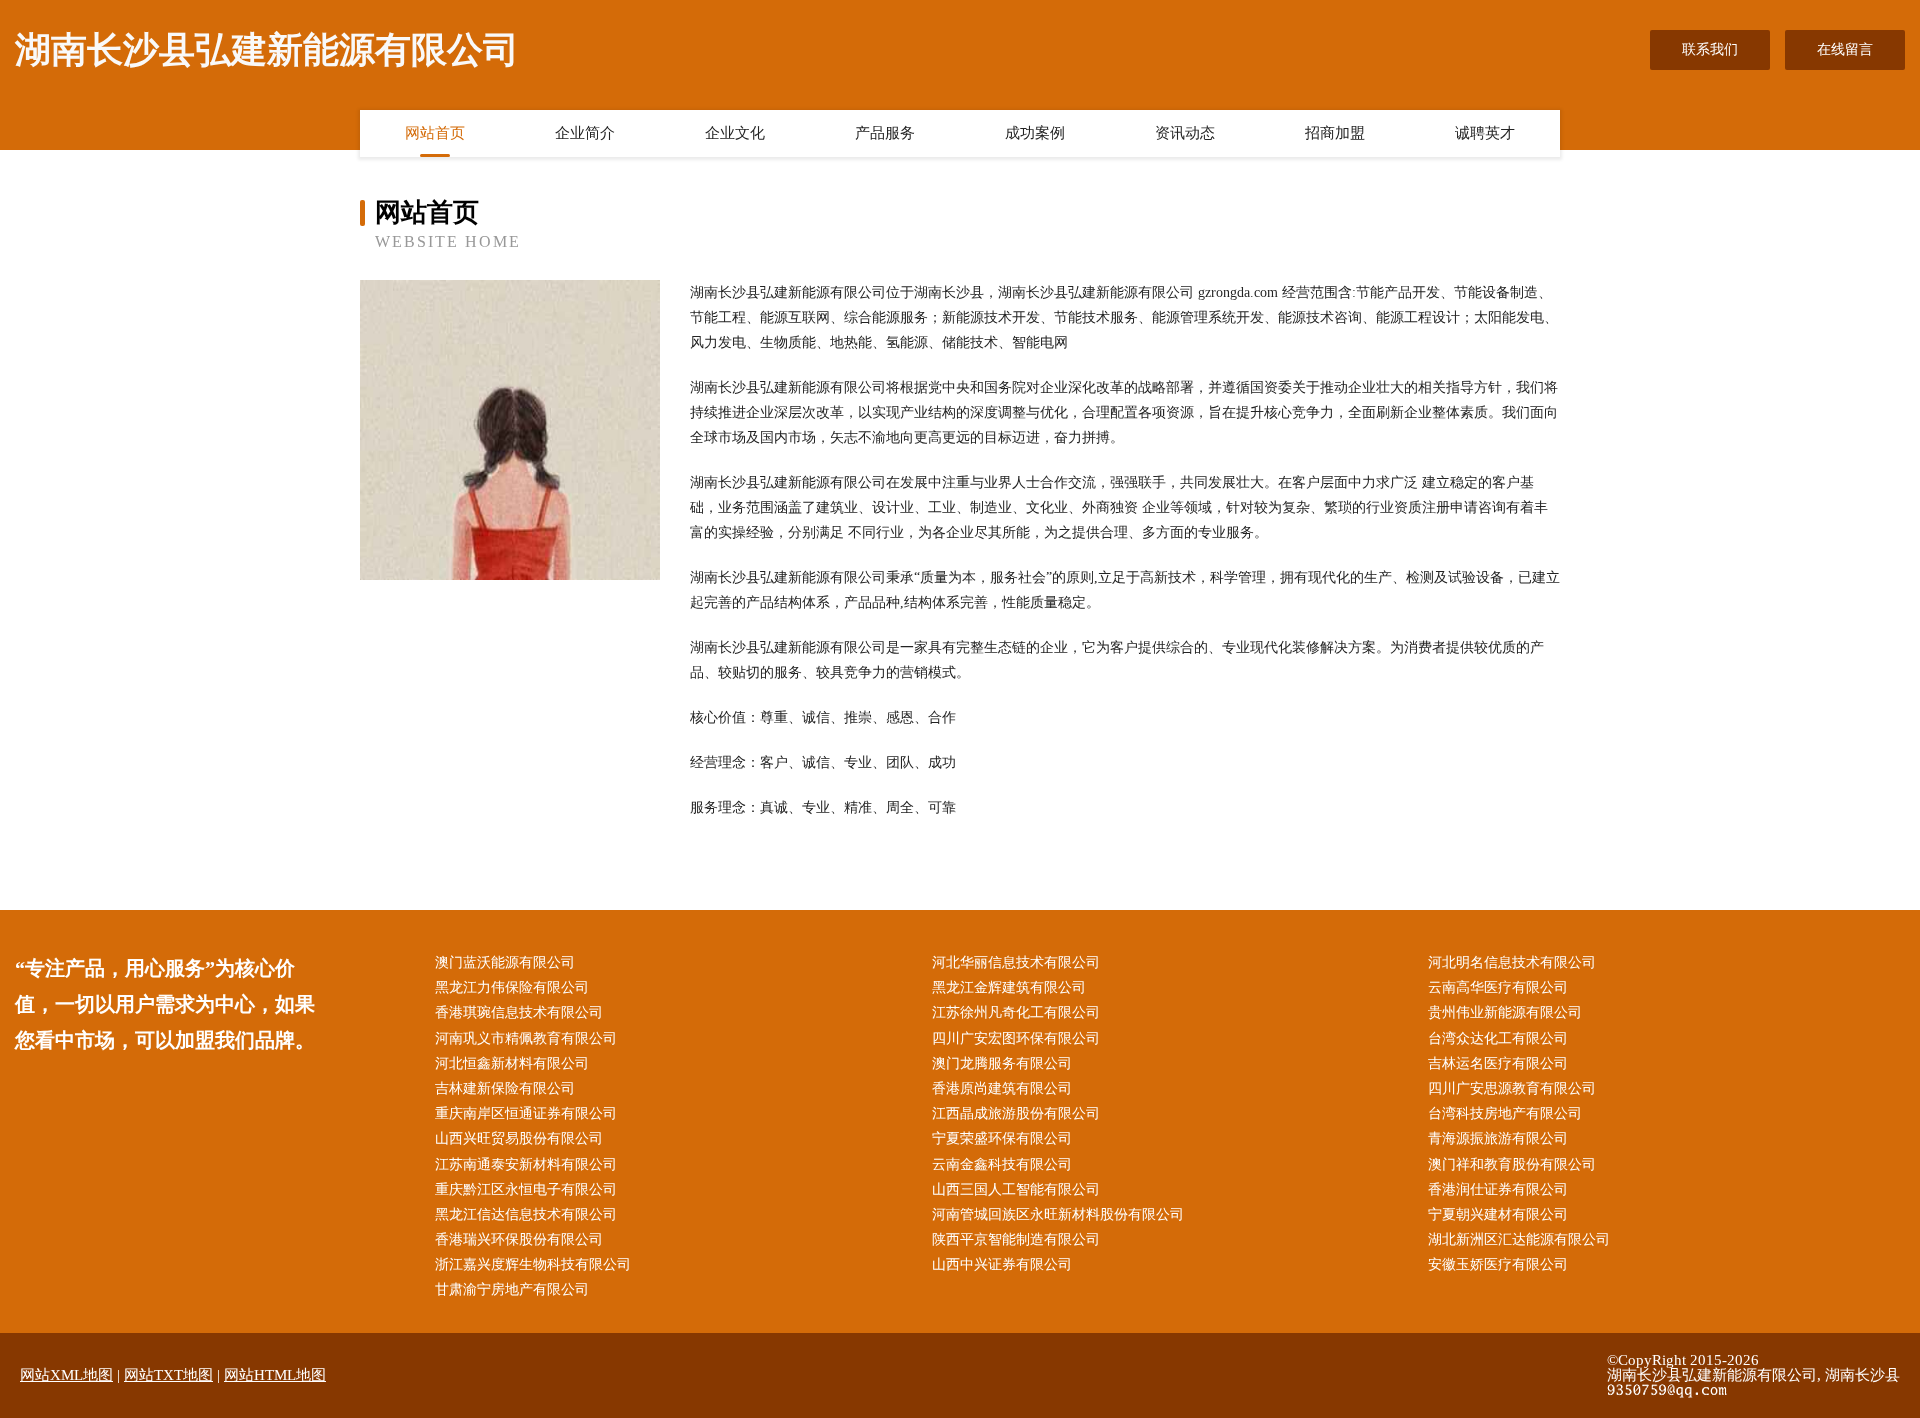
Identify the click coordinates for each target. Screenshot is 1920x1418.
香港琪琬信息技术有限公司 (519, 1012)
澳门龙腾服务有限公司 (1002, 1063)
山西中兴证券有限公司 (1002, 1264)
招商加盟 (1335, 133)
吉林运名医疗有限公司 (1498, 1063)
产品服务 (885, 133)
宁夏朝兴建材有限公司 (1498, 1214)
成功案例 (1035, 133)
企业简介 (585, 133)
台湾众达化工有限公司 (1498, 1038)
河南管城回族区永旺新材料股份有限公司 (1058, 1214)
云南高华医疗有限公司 (1498, 987)
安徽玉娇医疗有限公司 (1498, 1264)
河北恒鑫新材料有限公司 (512, 1063)
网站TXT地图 (168, 1375)
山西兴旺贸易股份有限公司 (519, 1138)
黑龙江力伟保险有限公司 (512, 987)
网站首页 (435, 133)
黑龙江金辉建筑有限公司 (1009, 987)
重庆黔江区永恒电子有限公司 (526, 1189)
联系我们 (1710, 49)
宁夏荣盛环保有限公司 (1002, 1138)
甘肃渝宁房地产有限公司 (512, 1289)
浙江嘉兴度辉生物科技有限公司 (533, 1264)
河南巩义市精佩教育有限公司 (526, 1038)
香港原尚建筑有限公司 (1002, 1088)
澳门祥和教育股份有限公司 (1512, 1164)
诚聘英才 (1485, 133)
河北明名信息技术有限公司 (1512, 962)
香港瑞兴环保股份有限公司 (519, 1239)
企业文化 (735, 133)
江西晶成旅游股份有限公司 (1016, 1113)
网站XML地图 (66, 1375)
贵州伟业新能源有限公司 (1505, 1012)
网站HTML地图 (275, 1375)
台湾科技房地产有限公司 (1505, 1113)
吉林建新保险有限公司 (505, 1088)
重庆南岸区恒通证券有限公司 (526, 1113)
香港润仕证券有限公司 (1498, 1189)
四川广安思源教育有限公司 (1512, 1088)
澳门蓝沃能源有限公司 (505, 962)
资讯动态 (1185, 133)
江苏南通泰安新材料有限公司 (526, 1164)
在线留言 (1845, 49)
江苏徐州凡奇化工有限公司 (1016, 1012)
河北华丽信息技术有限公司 (1016, 962)
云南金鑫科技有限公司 (1002, 1164)
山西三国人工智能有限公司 (1016, 1189)
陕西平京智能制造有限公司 (1016, 1239)
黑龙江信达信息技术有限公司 (526, 1214)
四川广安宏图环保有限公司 (1016, 1038)
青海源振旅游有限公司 (1498, 1138)
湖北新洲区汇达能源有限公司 (1519, 1239)
